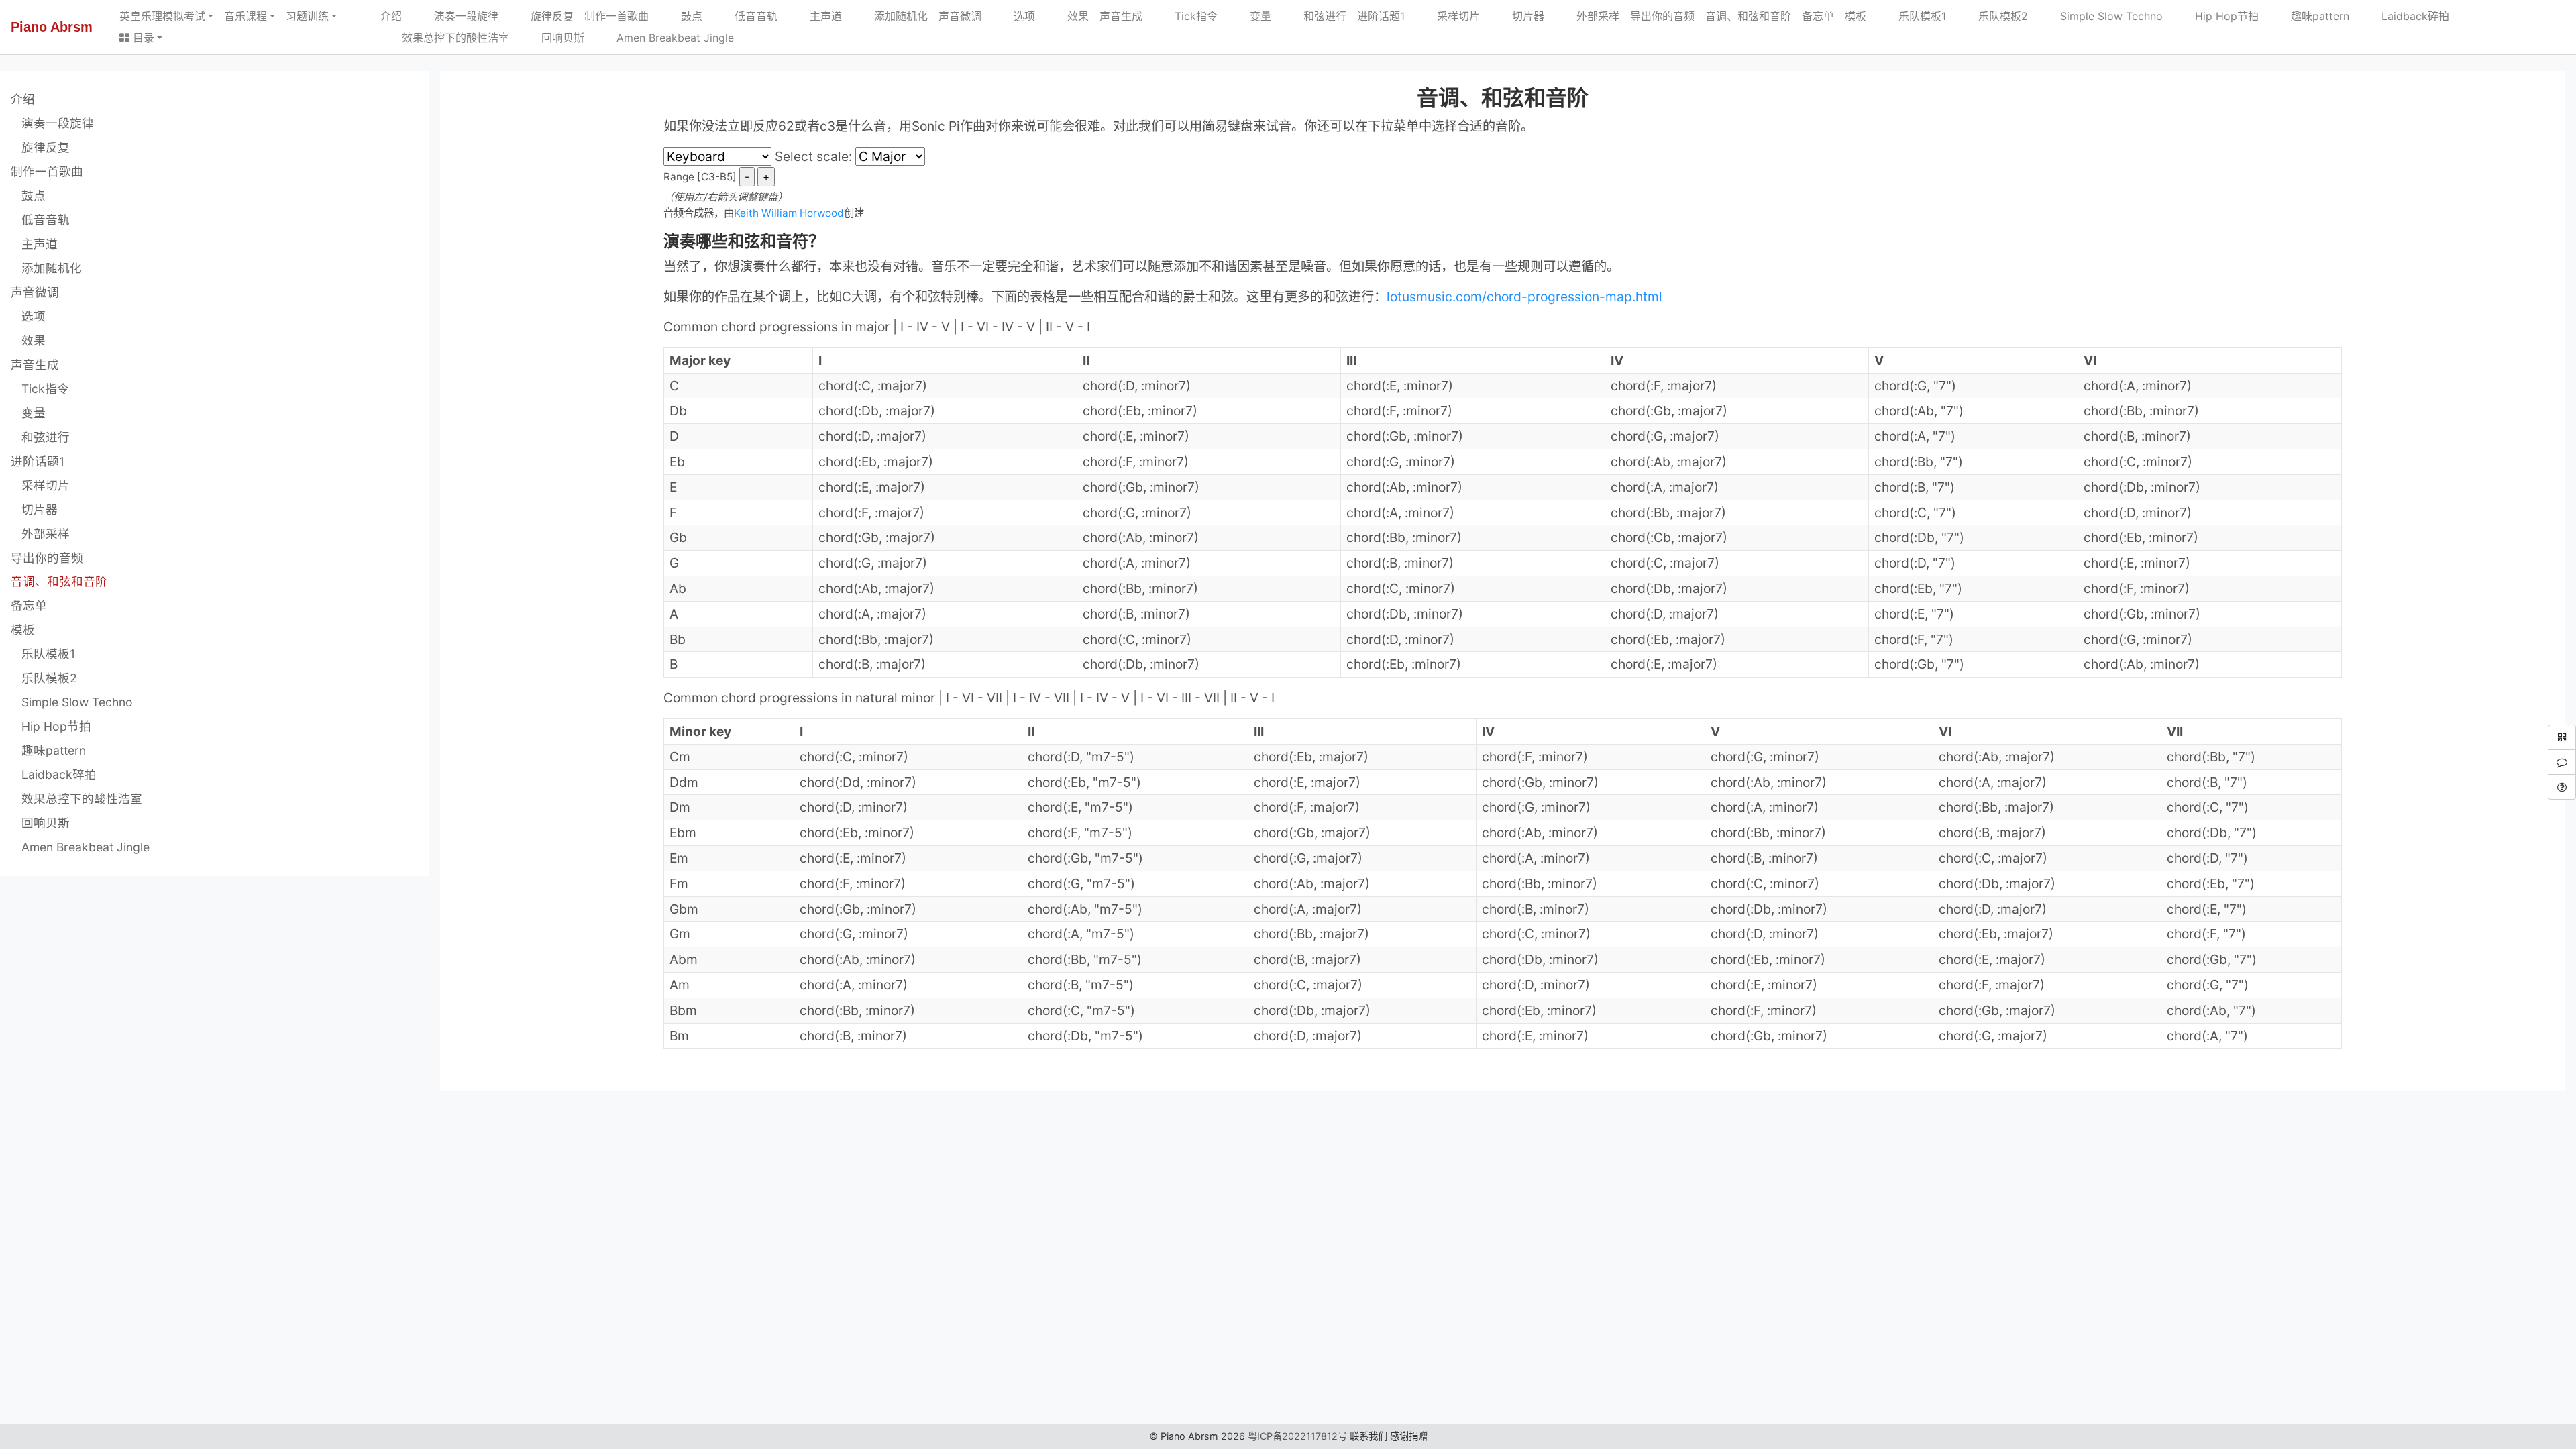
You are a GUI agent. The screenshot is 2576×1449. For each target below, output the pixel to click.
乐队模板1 (1912, 16)
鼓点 (681, 16)
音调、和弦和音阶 (1748, 16)
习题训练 (307, 16)
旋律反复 (541, 16)
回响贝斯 (552, 38)
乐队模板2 (1992, 16)
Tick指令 (1185, 16)
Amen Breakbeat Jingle (664, 38)
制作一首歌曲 (616, 16)
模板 (1856, 16)
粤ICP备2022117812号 (1297, 1436)
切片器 (1517, 16)
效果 (1067, 16)
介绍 (391, 16)
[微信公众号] (2562, 737)
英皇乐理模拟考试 (162, 16)
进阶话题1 (1381, 16)
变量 (1250, 16)
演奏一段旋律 (455, 16)
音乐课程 (246, 16)
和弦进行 (1314, 16)
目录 (142, 38)
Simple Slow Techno (2101, 16)
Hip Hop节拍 (2216, 16)
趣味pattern (2309, 16)
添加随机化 (890, 16)
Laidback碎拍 (2405, 16)
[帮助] (2562, 787)
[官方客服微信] (2562, 762)
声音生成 (1121, 16)
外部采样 (1587, 16)
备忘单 (1818, 16)
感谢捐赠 (1409, 1436)
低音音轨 (745, 16)
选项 (1014, 16)
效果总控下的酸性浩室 (445, 38)
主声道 (815, 16)
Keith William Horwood (789, 213)
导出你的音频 (1662, 16)
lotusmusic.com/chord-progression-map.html (1524, 297)
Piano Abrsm (52, 27)
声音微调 (960, 16)
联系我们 (1368, 1436)
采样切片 (1448, 16)
